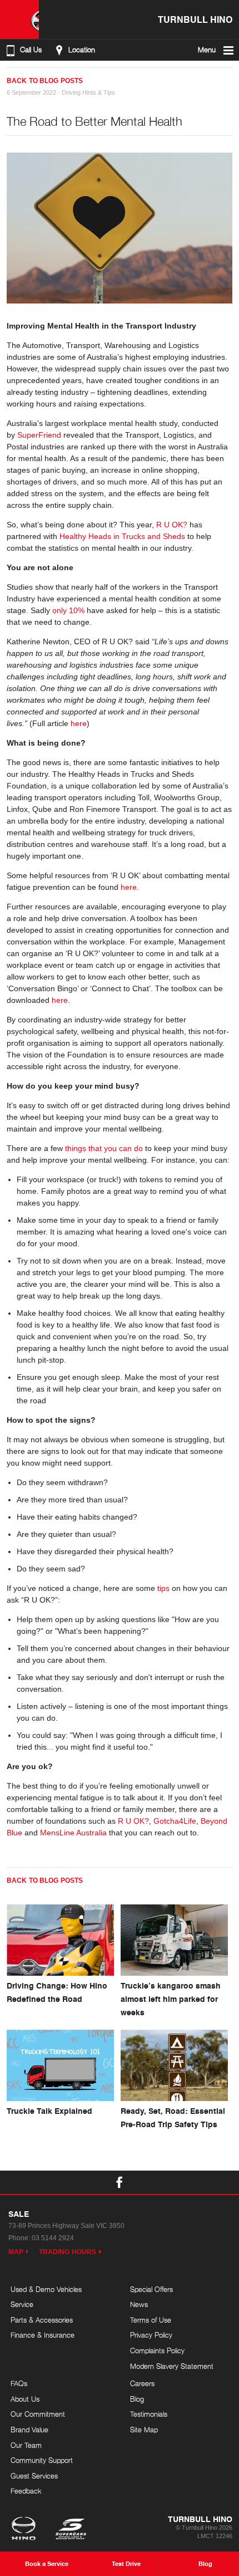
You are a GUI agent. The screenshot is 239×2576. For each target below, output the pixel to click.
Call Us (31, 50)
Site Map (144, 2430)
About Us (25, 2399)
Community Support (42, 2460)
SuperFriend (39, 435)
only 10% (68, 610)
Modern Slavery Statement (172, 2366)
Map (16, 2252)
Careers (142, 2383)
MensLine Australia (73, 1833)
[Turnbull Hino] (19, 19)
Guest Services (34, 2476)
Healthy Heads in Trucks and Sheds (122, 536)
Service (22, 2304)
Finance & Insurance (43, 2335)
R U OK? (172, 525)
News (139, 2304)
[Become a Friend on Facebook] (120, 2182)
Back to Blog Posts (45, 81)
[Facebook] (11, 76)
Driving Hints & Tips (88, 92)
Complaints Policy (157, 2350)
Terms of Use (151, 2320)
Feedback (26, 2491)
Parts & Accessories (42, 2320)
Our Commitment (38, 2414)
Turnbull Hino (195, 19)
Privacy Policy (151, 2335)
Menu (207, 50)
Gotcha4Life (175, 1821)
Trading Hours (68, 2252)
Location (82, 50)
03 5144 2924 (53, 2238)
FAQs (19, 2383)
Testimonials (149, 2414)
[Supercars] (70, 2530)
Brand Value (29, 2430)
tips (163, 1588)
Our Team (26, 2445)
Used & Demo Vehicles (46, 2289)
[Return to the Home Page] (26, 2530)
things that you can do (104, 1148)
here (79, 723)
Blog (137, 2399)
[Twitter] (22, 76)
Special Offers (151, 2289)
